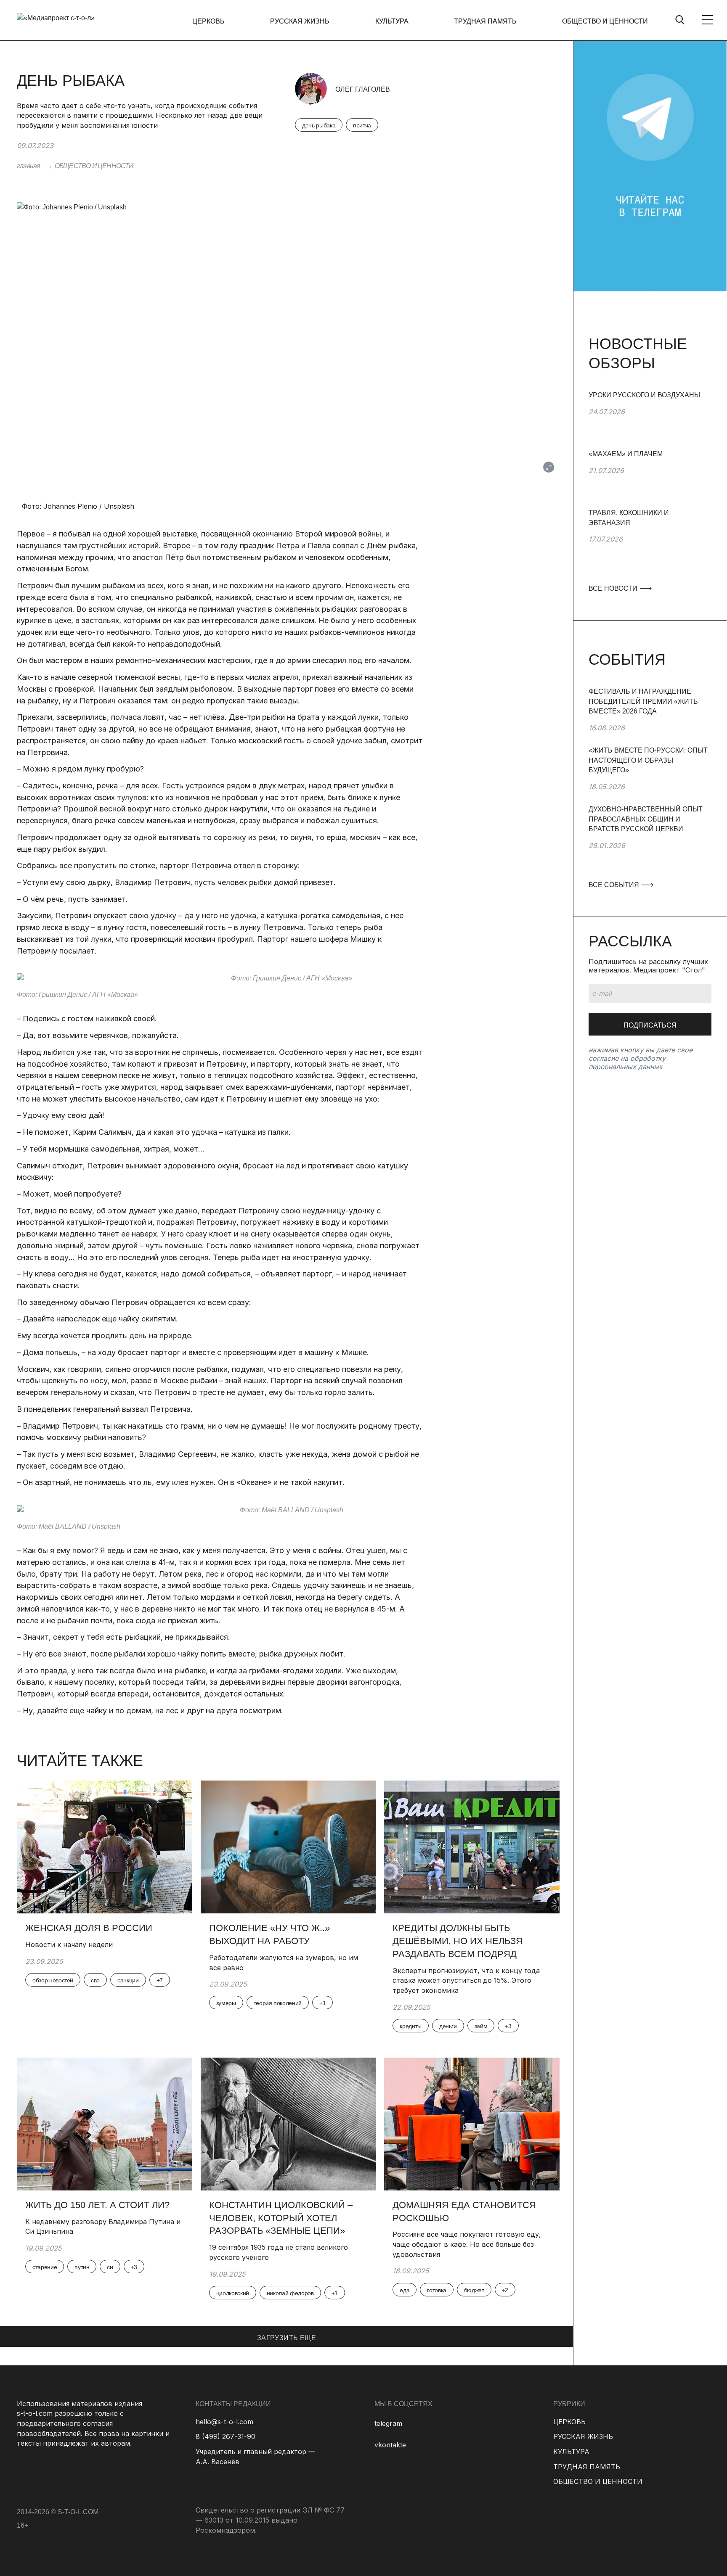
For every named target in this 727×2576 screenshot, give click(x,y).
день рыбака (319, 125)
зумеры (226, 2003)
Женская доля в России (90, 1928)
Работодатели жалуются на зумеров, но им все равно (284, 1963)
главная (28, 166)
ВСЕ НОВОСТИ (614, 588)
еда (405, 2290)
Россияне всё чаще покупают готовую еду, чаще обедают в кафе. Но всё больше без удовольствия (467, 2244)
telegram (388, 2423)
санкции (128, 1980)
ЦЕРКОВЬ (208, 21)
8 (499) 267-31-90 (226, 2436)
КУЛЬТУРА (392, 21)
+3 (508, 2026)
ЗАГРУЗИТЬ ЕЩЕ (287, 2338)
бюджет (474, 2290)
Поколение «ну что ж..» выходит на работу (269, 1934)
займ (481, 2026)
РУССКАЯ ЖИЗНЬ (300, 21)
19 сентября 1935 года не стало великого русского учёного (279, 2252)
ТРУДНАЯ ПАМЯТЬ (485, 21)
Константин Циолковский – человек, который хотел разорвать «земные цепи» (281, 2218)
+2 (505, 2290)
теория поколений (278, 2003)
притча (362, 125)
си (110, 2267)
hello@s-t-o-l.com (224, 2422)
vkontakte (390, 2445)
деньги (448, 2026)
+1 (322, 2003)
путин (82, 2267)
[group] (650, 420)
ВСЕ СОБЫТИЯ (615, 885)
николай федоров (290, 2293)
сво (95, 1980)
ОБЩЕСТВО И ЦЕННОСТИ (605, 21)
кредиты (411, 2026)
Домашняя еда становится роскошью (464, 2211)
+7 (160, 1980)
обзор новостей (53, 1980)
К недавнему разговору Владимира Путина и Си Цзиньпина (103, 2227)
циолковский (233, 2293)
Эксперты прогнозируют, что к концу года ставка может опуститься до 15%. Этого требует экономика (466, 1980)
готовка (437, 2290)
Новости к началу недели (70, 1945)
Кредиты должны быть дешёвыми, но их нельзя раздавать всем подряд (458, 1941)
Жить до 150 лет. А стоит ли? (97, 2205)
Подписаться (650, 1025)
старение (45, 2267)
